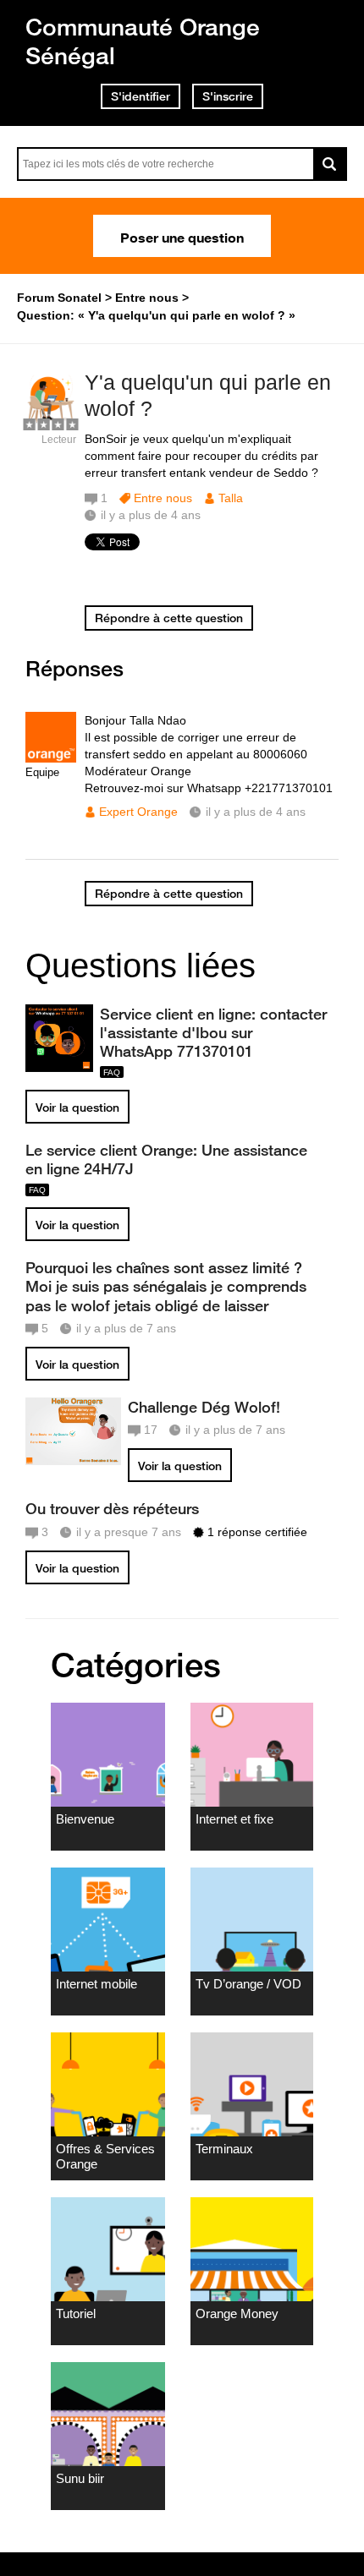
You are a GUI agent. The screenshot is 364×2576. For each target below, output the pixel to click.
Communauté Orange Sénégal (143, 41)
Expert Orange (138, 812)
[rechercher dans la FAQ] (330, 164)
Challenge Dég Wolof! (204, 1407)
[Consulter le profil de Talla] (51, 421)
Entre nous (163, 498)
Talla (231, 498)
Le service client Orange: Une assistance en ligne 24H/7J (166, 1159)
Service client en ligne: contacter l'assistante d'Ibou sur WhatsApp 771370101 (213, 1032)
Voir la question (77, 1108)
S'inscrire (228, 96)
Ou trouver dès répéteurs (112, 1508)
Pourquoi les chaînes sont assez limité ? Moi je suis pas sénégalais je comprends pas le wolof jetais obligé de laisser (166, 1286)
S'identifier (141, 96)
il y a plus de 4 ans (256, 812)
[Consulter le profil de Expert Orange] (51, 759)
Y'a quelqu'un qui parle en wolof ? (208, 395)
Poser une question (182, 236)
